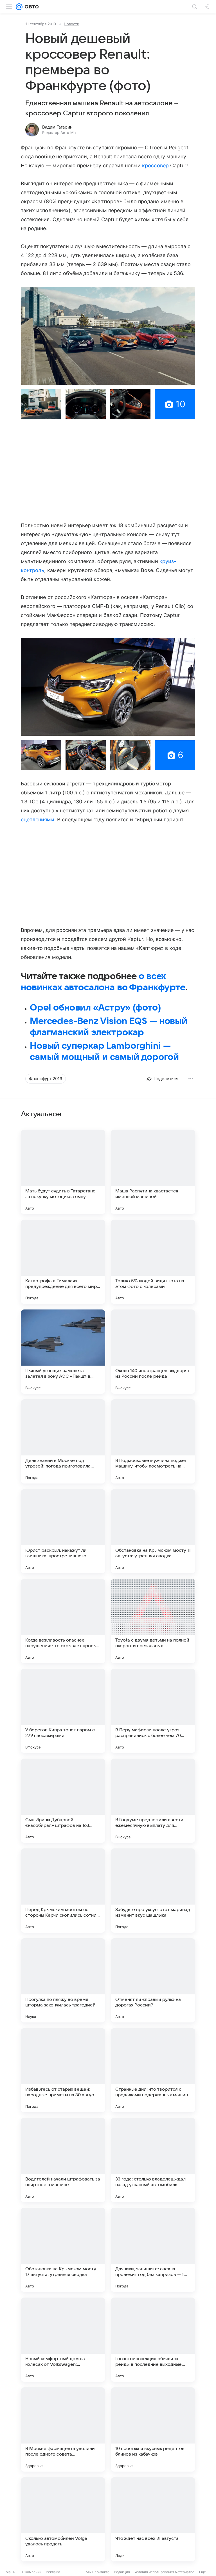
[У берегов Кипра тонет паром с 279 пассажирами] (63, 1711)
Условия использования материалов (165, 2572)
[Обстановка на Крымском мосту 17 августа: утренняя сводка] (63, 2250)
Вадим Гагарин (57, 127)
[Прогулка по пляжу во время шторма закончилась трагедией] (63, 1980)
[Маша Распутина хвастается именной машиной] (153, 1172)
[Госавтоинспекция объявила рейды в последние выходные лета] (153, 2340)
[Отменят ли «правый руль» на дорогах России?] (153, 1980)
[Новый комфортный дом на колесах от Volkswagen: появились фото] (63, 2340)
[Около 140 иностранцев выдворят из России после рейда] (153, 1352)
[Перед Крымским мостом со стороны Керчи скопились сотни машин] (63, 1891)
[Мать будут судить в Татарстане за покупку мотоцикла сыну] (63, 1172)
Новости (72, 24)
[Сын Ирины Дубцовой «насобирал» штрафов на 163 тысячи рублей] (63, 1801)
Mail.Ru (12, 2572)
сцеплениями (38, 820)
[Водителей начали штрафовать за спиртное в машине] (63, 2160)
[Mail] (19, 7)
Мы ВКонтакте (98, 2572)
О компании (32, 2572)
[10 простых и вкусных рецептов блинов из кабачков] (153, 2429)
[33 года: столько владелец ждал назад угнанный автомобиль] (153, 2160)
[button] (108, 336)
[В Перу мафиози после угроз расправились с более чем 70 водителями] (153, 1711)
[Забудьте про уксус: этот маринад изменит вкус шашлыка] (153, 1891)
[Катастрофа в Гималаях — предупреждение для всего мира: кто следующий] (63, 1262)
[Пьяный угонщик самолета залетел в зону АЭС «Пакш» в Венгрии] (63, 1352)
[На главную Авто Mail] (31, 7)
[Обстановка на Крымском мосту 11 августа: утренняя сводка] (153, 1531)
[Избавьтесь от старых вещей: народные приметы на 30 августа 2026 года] (63, 2070)
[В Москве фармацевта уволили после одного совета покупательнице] (63, 2429)
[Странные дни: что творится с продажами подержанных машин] (153, 2070)
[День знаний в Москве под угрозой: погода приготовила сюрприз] (63, 1441)
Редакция (122, 2572)
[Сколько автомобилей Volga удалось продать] (63, 2519)
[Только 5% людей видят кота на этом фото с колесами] (153, 1262)
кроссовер (155, 165)
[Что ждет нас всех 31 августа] (153, 2519)
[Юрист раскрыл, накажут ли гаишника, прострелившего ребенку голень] (63, 1531)
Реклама (53, 2572)
